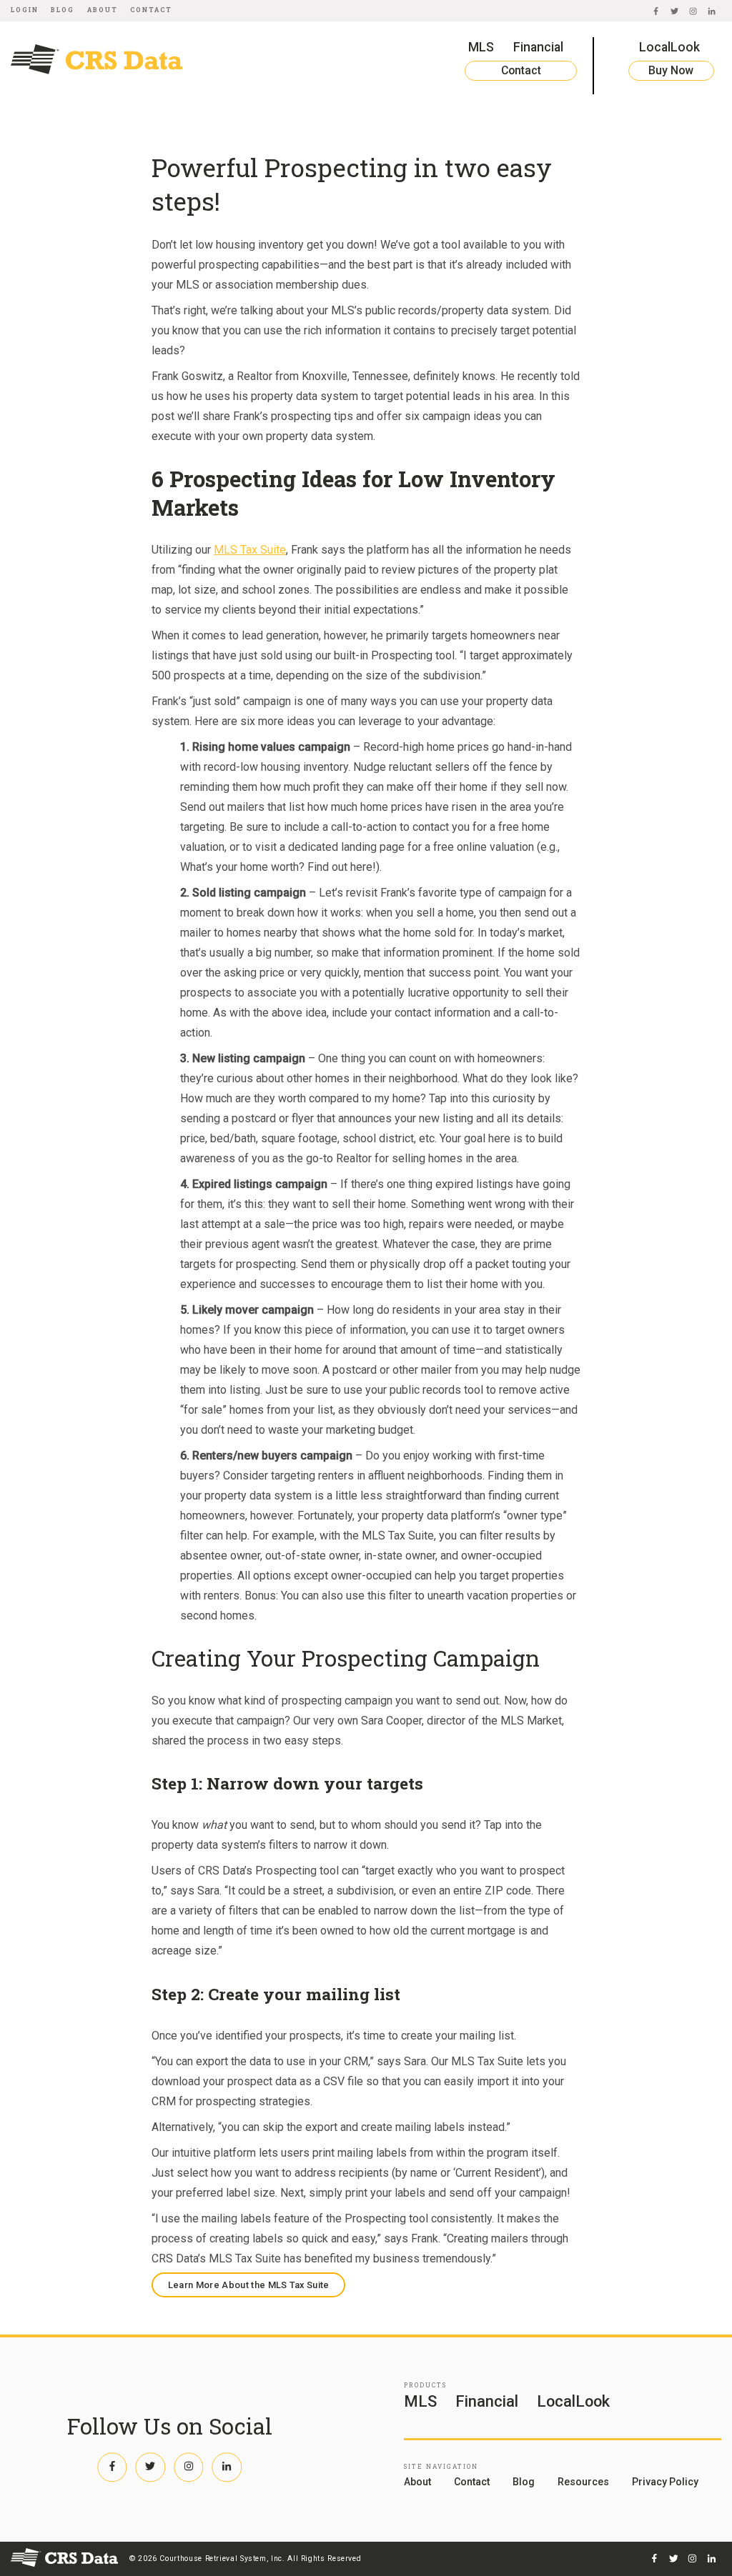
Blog (63, 10)
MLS (481, 47)
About (103, 10)
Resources (583, 2482)
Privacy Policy (665, 2482)
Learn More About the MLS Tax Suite (249, 2285)
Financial (538, 47)
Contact (151, 10)
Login (25, 10)
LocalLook (669, 47)
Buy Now (671, 70)
